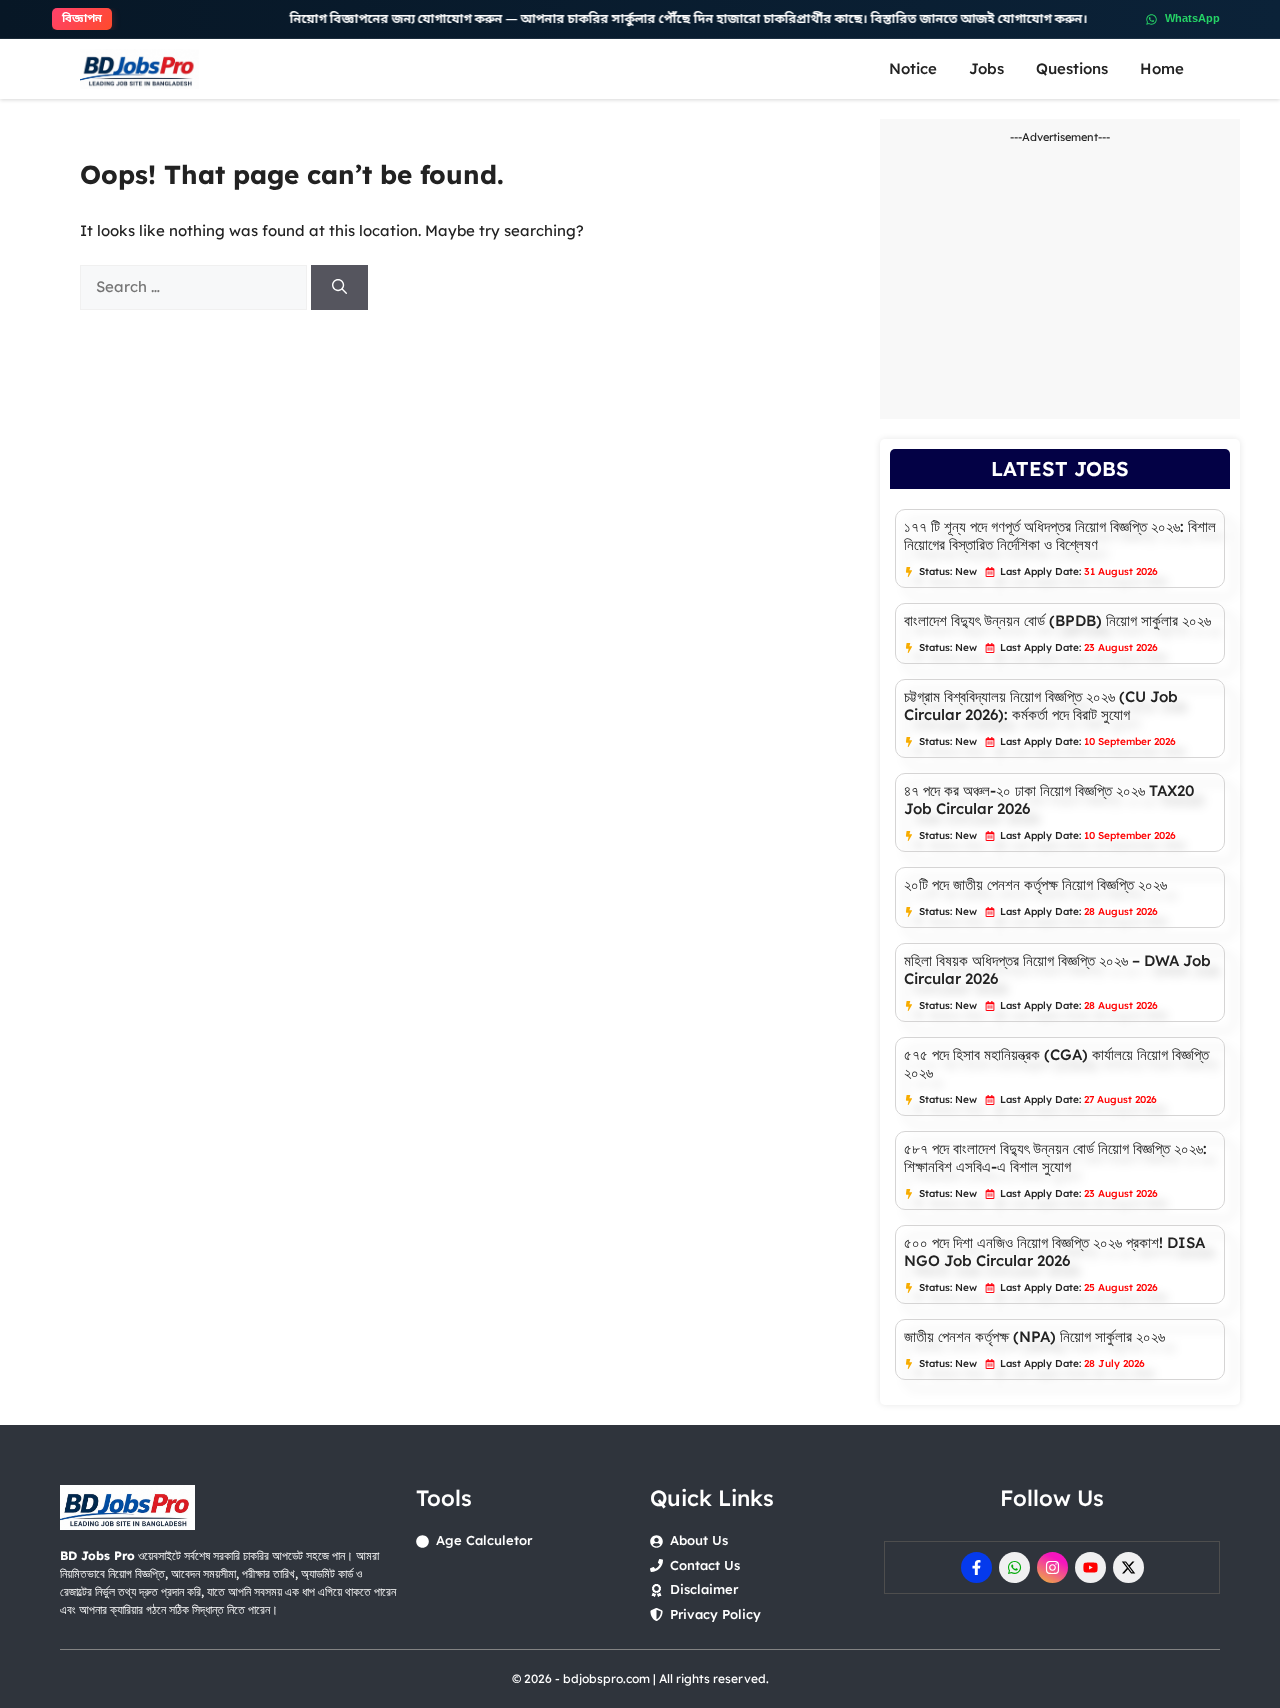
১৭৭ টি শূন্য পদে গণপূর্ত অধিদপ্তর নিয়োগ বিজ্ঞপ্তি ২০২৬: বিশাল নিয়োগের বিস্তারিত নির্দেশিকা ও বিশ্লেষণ (1060, 535)
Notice (913, 68)
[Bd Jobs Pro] (139, 69)
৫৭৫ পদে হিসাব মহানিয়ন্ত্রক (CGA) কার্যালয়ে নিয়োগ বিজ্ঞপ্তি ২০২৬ (1056, 1063)
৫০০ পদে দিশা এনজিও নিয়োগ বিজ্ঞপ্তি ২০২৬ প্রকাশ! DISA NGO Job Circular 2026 (1054, 1251)
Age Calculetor (484, 1540)
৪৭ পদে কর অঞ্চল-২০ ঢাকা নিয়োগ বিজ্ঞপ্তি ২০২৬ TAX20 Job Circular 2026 (1049, 799)
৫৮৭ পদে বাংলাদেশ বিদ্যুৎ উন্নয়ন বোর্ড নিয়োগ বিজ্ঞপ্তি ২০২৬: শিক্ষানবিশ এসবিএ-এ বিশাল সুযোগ (1055, 1157)
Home (1162, 68)
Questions (1072, 68)
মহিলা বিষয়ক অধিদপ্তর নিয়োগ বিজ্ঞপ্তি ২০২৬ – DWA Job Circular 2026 (1057, 969)
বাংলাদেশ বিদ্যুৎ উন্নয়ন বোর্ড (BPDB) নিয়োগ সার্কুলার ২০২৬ (1057, 620)
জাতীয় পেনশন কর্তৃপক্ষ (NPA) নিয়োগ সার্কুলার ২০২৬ (1034, 1336)
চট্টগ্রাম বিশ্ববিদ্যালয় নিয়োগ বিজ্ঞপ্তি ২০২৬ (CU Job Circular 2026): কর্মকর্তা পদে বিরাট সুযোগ (1041, 705)
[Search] (339, 287)
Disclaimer (704, 1589)
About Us (699, 1540)
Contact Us (705, 1565)
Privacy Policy (715, 1614)
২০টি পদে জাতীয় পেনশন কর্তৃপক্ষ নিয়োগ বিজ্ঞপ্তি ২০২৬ (1035, 884)
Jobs (986, 68)
